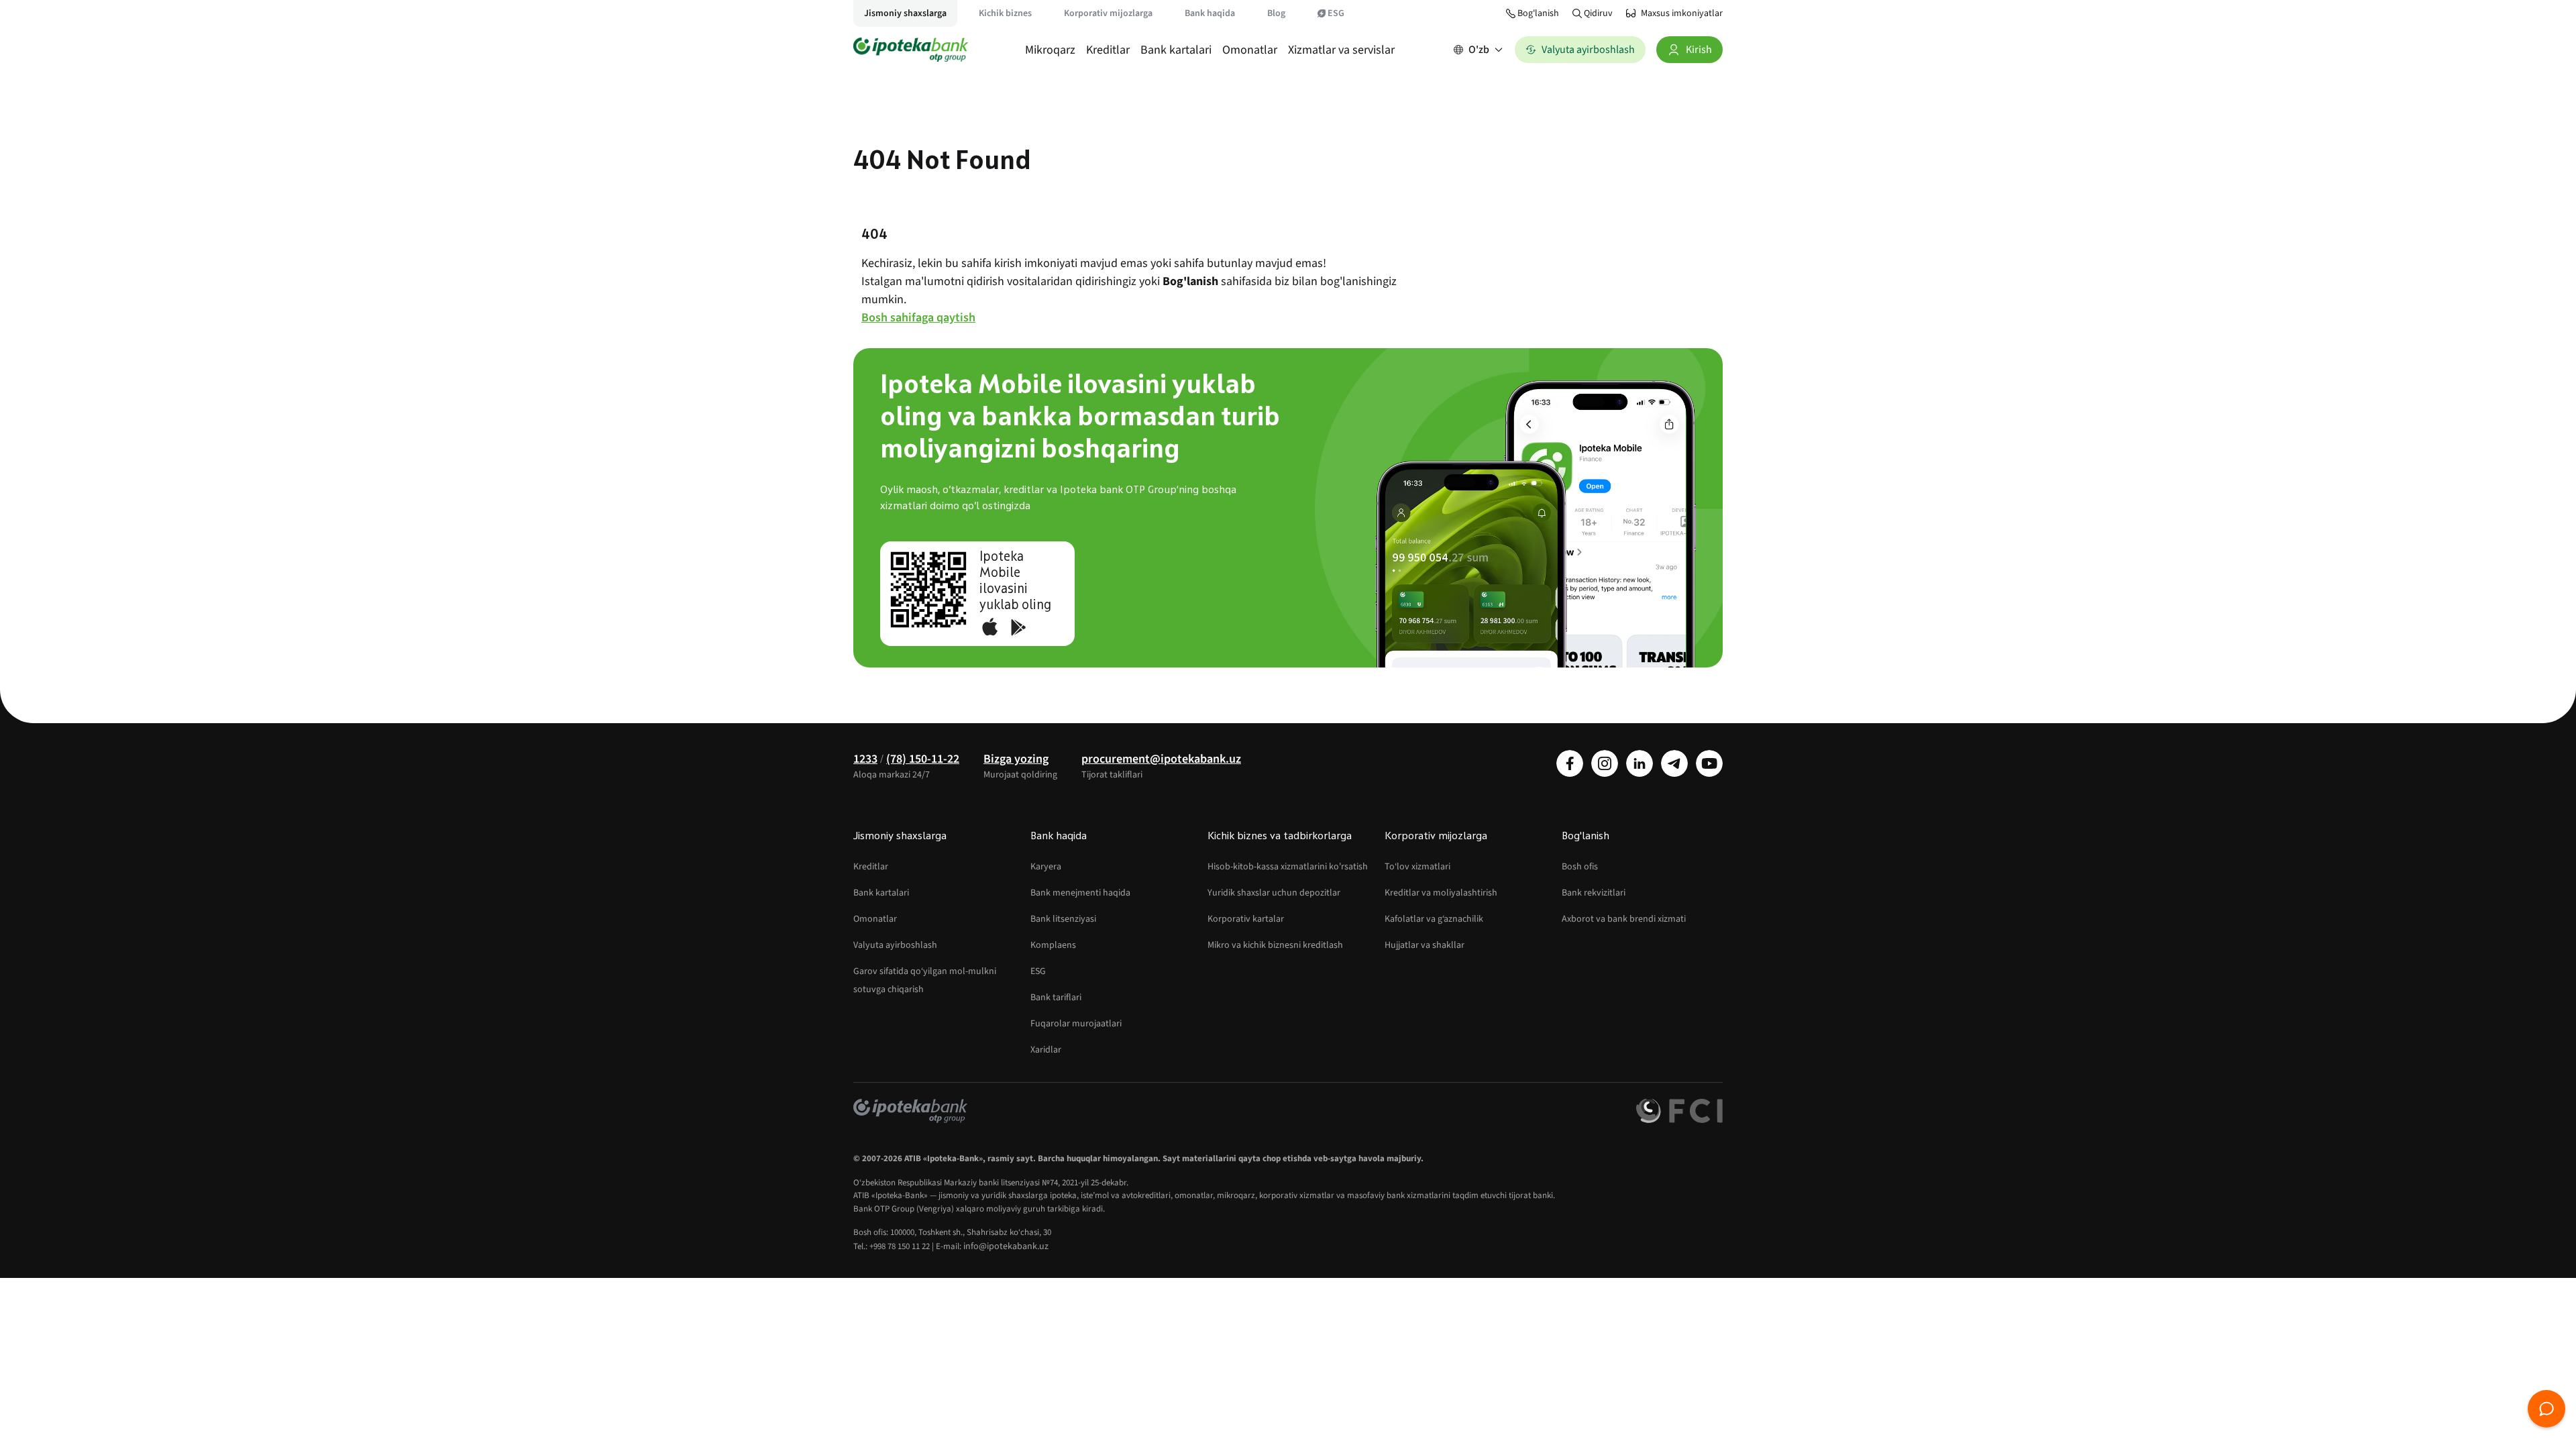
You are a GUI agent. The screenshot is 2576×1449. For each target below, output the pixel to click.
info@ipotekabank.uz (1006, 1246)
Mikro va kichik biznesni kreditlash (1275, 945)
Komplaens (1053, 945)
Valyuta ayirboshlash (895, 945)
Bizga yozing (1016, 759)
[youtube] (1709, 763)
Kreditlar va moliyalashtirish (1441, 893)
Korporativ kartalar (1246, 919)
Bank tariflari (1056, 998)
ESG (1336, 13)
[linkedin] (1640, 763)
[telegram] (1674, 763)
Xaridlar (1046, 1050)
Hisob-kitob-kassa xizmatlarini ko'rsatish (1288, 867)
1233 (865, 759)
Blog (1276, 13)
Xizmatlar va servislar (1341, 50)
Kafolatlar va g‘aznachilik (1434, 919)
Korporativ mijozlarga (1108, 13)
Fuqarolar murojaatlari (1076, 1024)
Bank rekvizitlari (1594, 893)
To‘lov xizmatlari (1417, 867)
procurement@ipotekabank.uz (1161, 759)
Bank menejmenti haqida (1080, 893)
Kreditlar (1108, 50)
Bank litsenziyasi (1063, 919)
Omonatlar (1250, 50)
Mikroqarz (1050, 50)
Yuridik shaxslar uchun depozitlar (1274, 893)
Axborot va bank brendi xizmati (1624, 919)
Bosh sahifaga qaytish (918, 318)
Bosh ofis (1580, 867)
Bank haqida (1210, 13)
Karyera (1046, 867)
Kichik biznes (1005, 13)
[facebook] (1570, 763)
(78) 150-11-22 (923, 759)
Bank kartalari (1176, 50)
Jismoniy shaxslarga (905, 13)
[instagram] (1605, 763)
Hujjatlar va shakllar (1425, 945)
